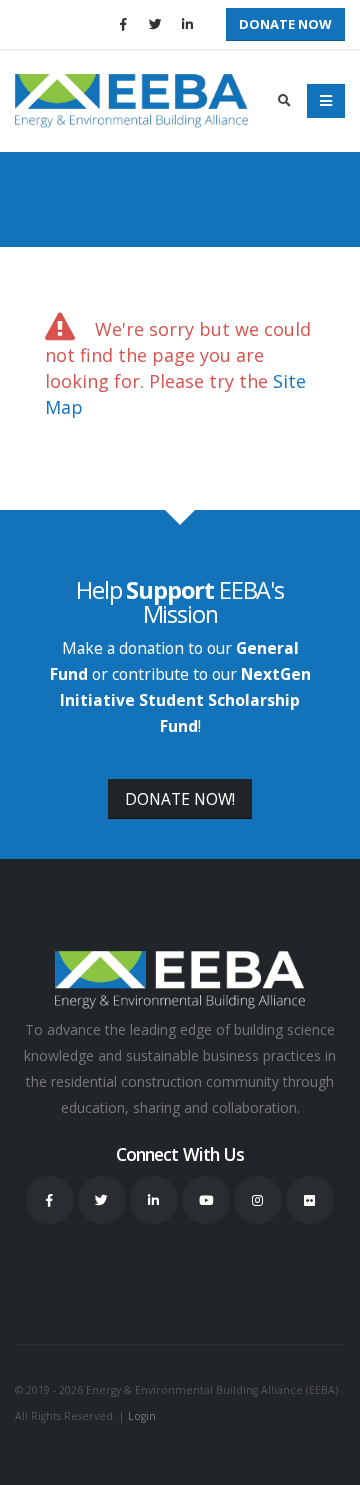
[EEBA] (131, 101)
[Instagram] (258, 1200)
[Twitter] (155, 24)
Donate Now (285, 24)
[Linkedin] (187, 24)
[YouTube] (206, 1200)
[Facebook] (123, 24)
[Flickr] (310, 1200)
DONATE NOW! (180, 799)
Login (142, 1416)
